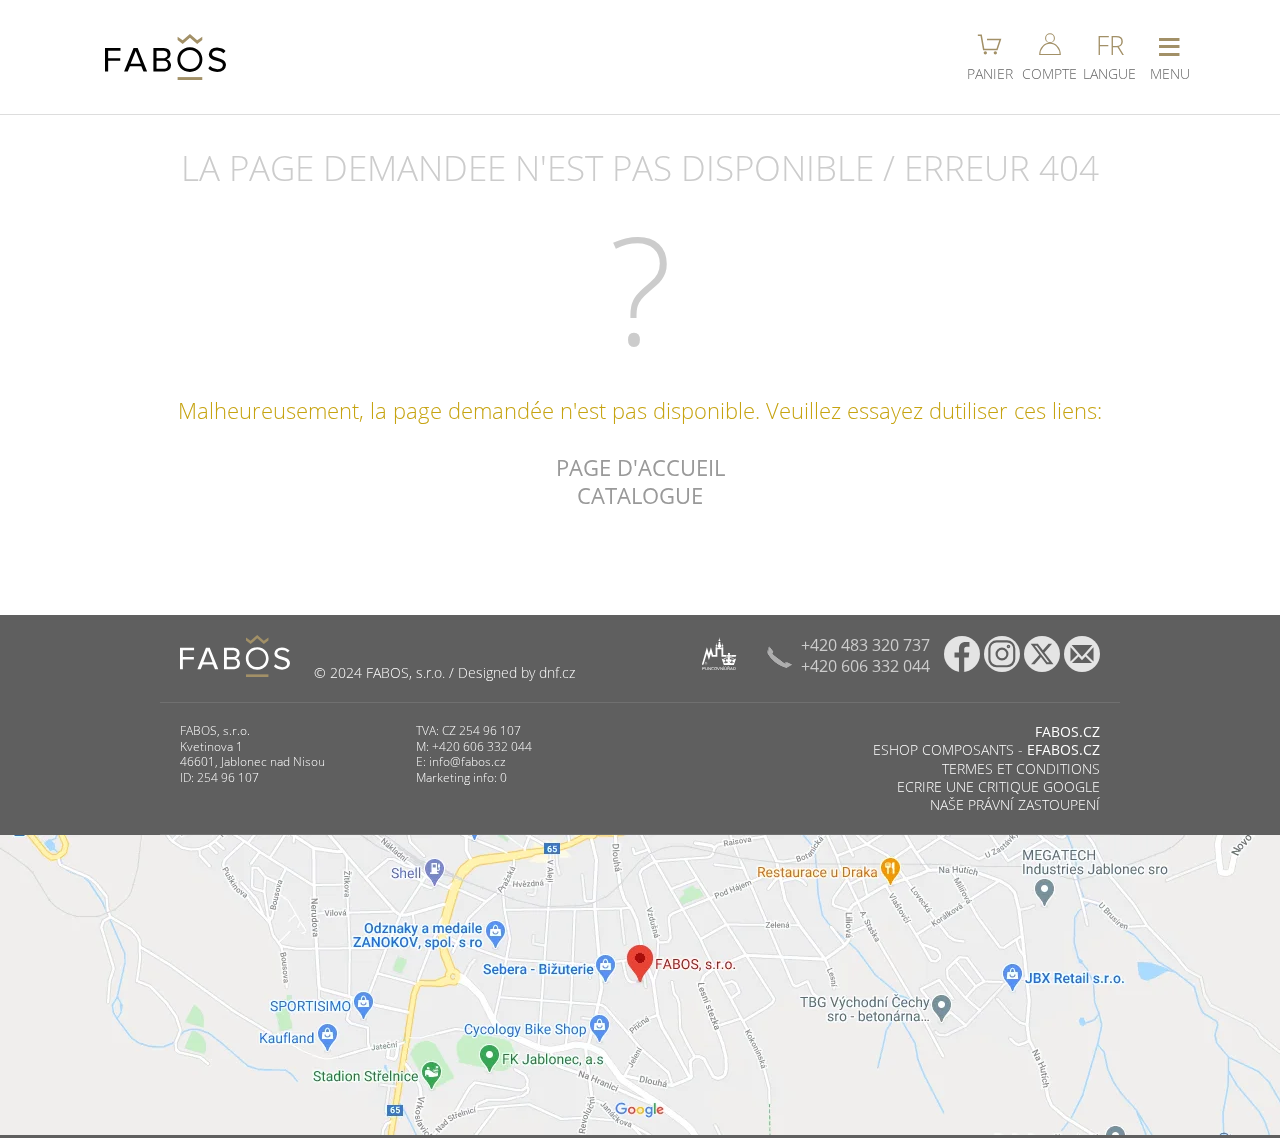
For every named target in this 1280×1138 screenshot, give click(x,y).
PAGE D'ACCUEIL (640, 467)
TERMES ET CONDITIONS (1021, 768)
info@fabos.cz (467, 761)
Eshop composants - (986, 749)
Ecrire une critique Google (998, 786)
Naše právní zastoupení (1015, 804)
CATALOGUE (640, 495)
